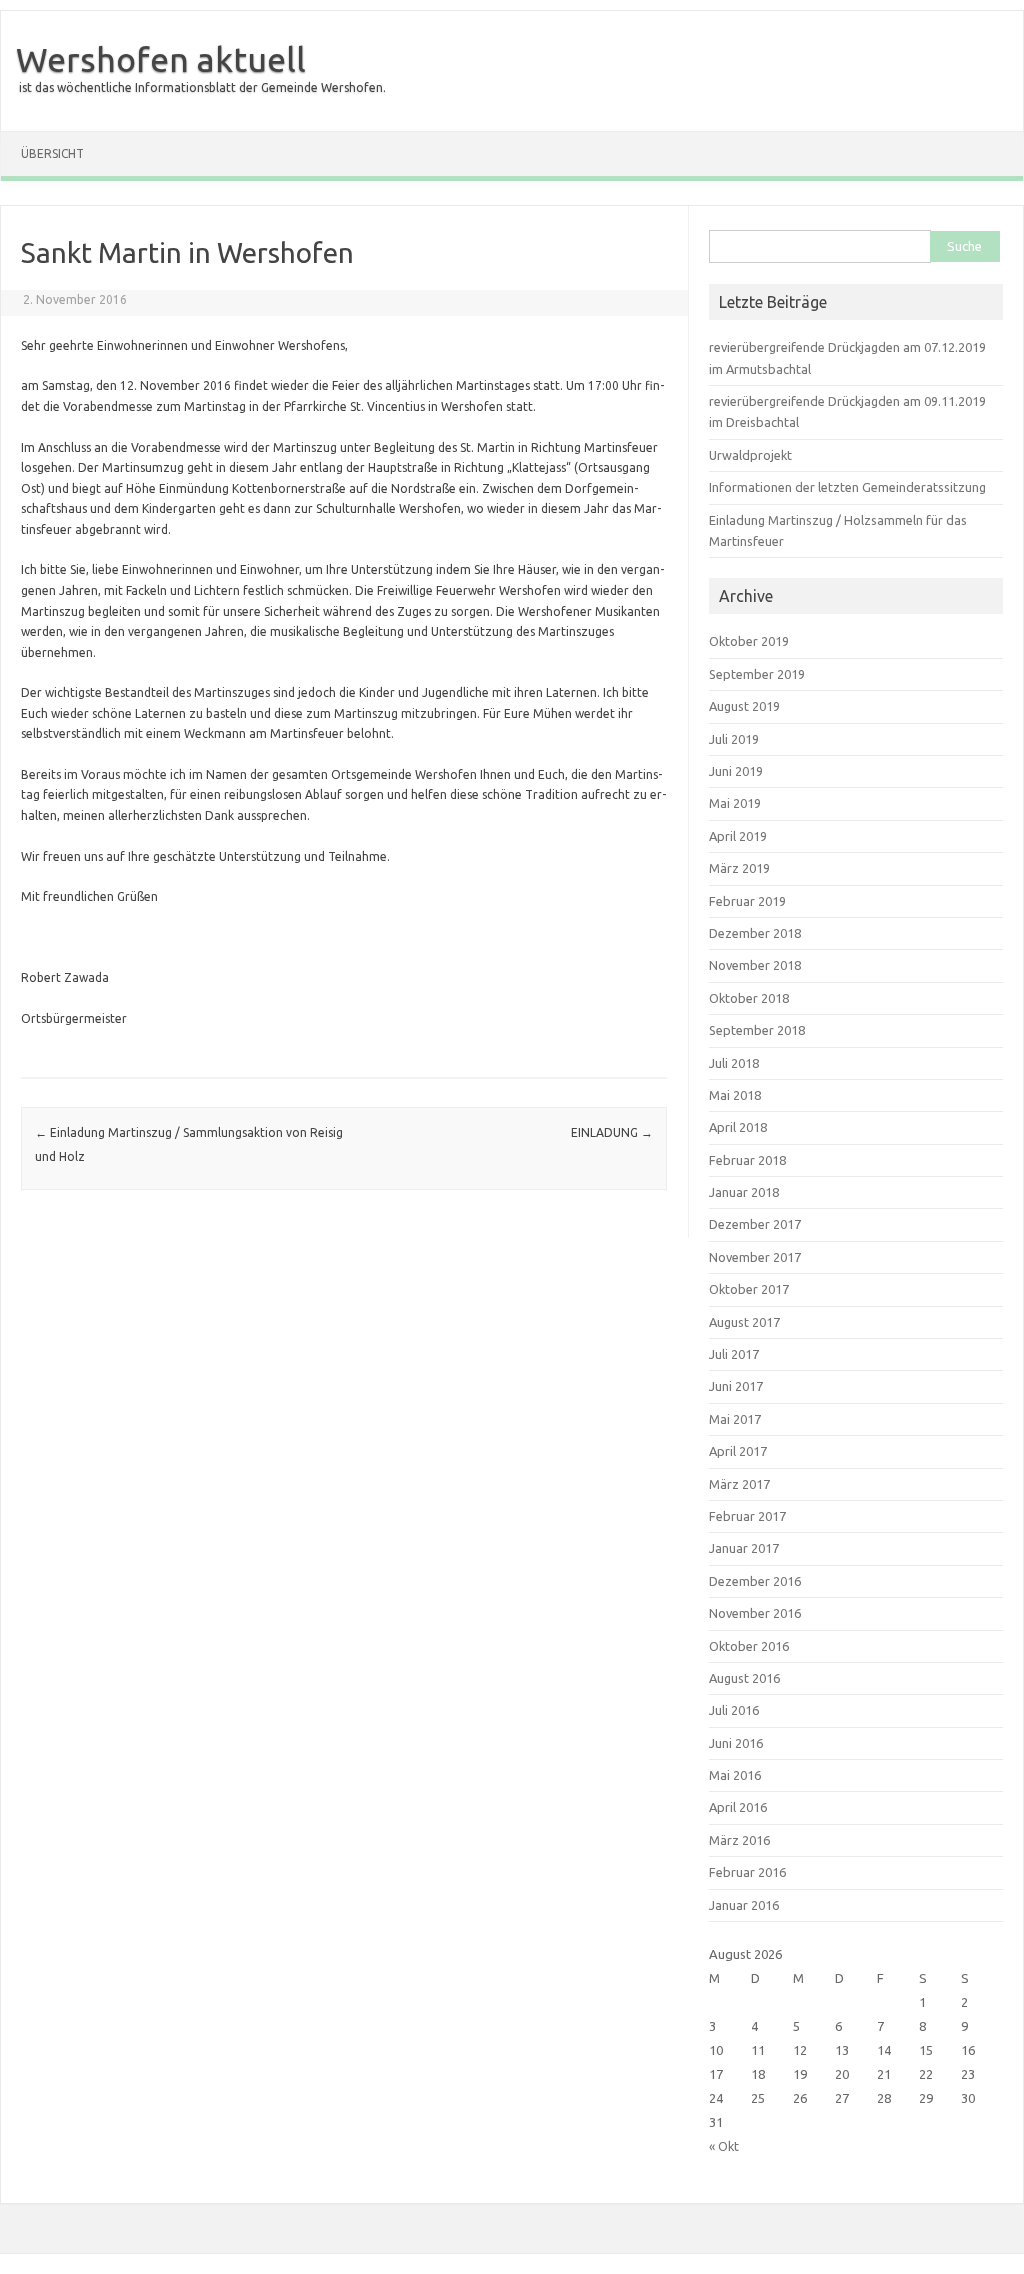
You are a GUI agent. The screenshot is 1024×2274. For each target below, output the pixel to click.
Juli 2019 (734, 739)
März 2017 (739, 1484)
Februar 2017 (747, 1516)
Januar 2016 (744, 1905)
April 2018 (738, 1127)
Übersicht (52, 153)
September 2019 (757, 674)
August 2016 (744, 1678)
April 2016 (738, 1807)
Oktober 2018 (749, 998)
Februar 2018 (747, 1160)
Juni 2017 (736, 1386)
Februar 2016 (747, 1872)
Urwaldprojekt (750, 455)
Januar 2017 (744, 1548)
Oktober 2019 (749, 641)
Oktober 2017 (749, 1289)
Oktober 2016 (749, 1646)
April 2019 (738, 836)
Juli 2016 (734, 1710)
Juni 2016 (736, 1743)
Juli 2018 (734, 1063)
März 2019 (739, 868)
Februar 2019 (747, 901)
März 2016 (739, 1840)
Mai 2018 (735, 1095)
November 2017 (755, 1257)
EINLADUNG (612, 1132)
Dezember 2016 (755, 1581)
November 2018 (755, 965)
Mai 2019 (735, 803)
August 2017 (744, 1322)
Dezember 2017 (755, 1224)
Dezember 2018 (755, 933)
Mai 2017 (735, 1419)
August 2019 (744, 706)
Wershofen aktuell (161, 59)
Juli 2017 (734, 1354)
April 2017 (738, 1451)
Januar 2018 (744, 1192)
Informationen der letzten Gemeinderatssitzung (847, 487)
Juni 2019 (736, 771)
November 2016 (755, 1613)
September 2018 (757, 1030)
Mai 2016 (735, 1775)
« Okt (724, 2146)
